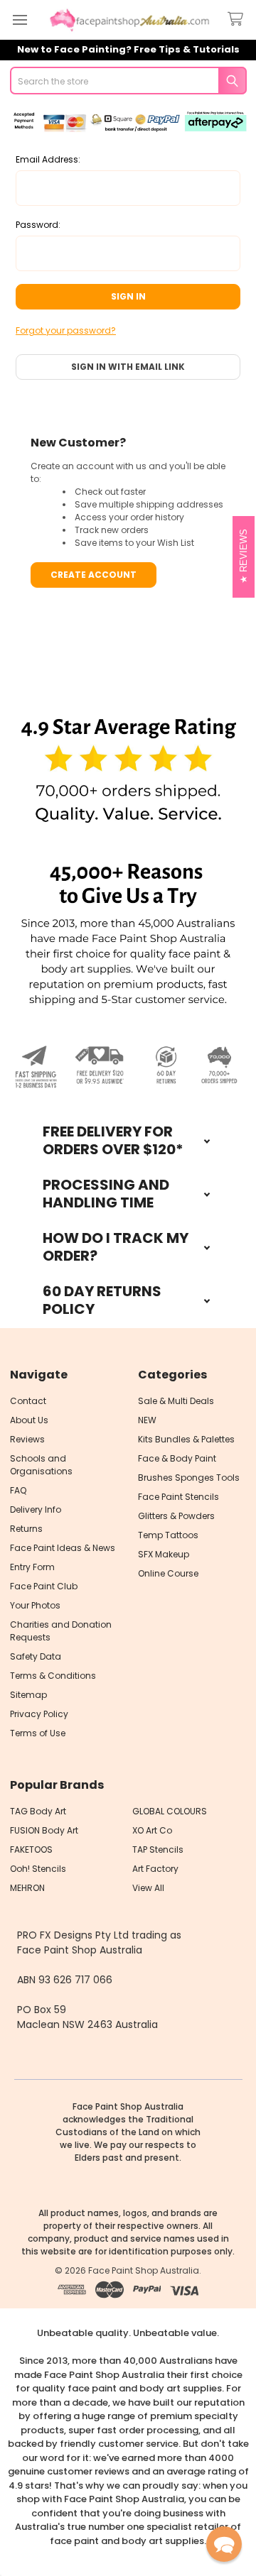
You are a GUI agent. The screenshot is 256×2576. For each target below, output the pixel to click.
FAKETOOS (31, 1849)
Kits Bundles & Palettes (186, 1439)
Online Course (168, 1573)
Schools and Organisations (41, 1465)
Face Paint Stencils (178, 1497)
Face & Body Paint (177, 1458)
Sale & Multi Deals (176, 1401)
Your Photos (35, 1605)
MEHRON (27, 1888)
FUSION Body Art (44, 1830)
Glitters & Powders (176, 1516)
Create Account (94, 575)
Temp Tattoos (168, 1535)
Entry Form (32, 1567)
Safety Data (36, 1656)
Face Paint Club (44, 1586)
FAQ (18, 1490)
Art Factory (155, 1869)
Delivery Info (36, 1509)
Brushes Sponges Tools (189, 1478)
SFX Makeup (164, 1554)
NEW (147, 1420)
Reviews (27, 1439)
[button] (128, 771)
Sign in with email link (128, 367)
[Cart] (238, 20)
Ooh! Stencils (38, 1869)
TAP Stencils (158, 1849)
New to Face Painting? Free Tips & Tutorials (128, 49)
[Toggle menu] (20, 20)
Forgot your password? (66, 330)
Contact (28, 1401)
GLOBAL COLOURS (170, 1811)
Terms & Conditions (53, 1676)
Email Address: (48, 159)
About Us (29, 1420)
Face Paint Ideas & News (63, 1548)
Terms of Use (38, 1733)
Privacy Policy (39, 1714)
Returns (26, 1529)
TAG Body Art (38, 1811)
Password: (38, 225)
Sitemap (28, 1695)
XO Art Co (152, 1830)
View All (148, 1888)
